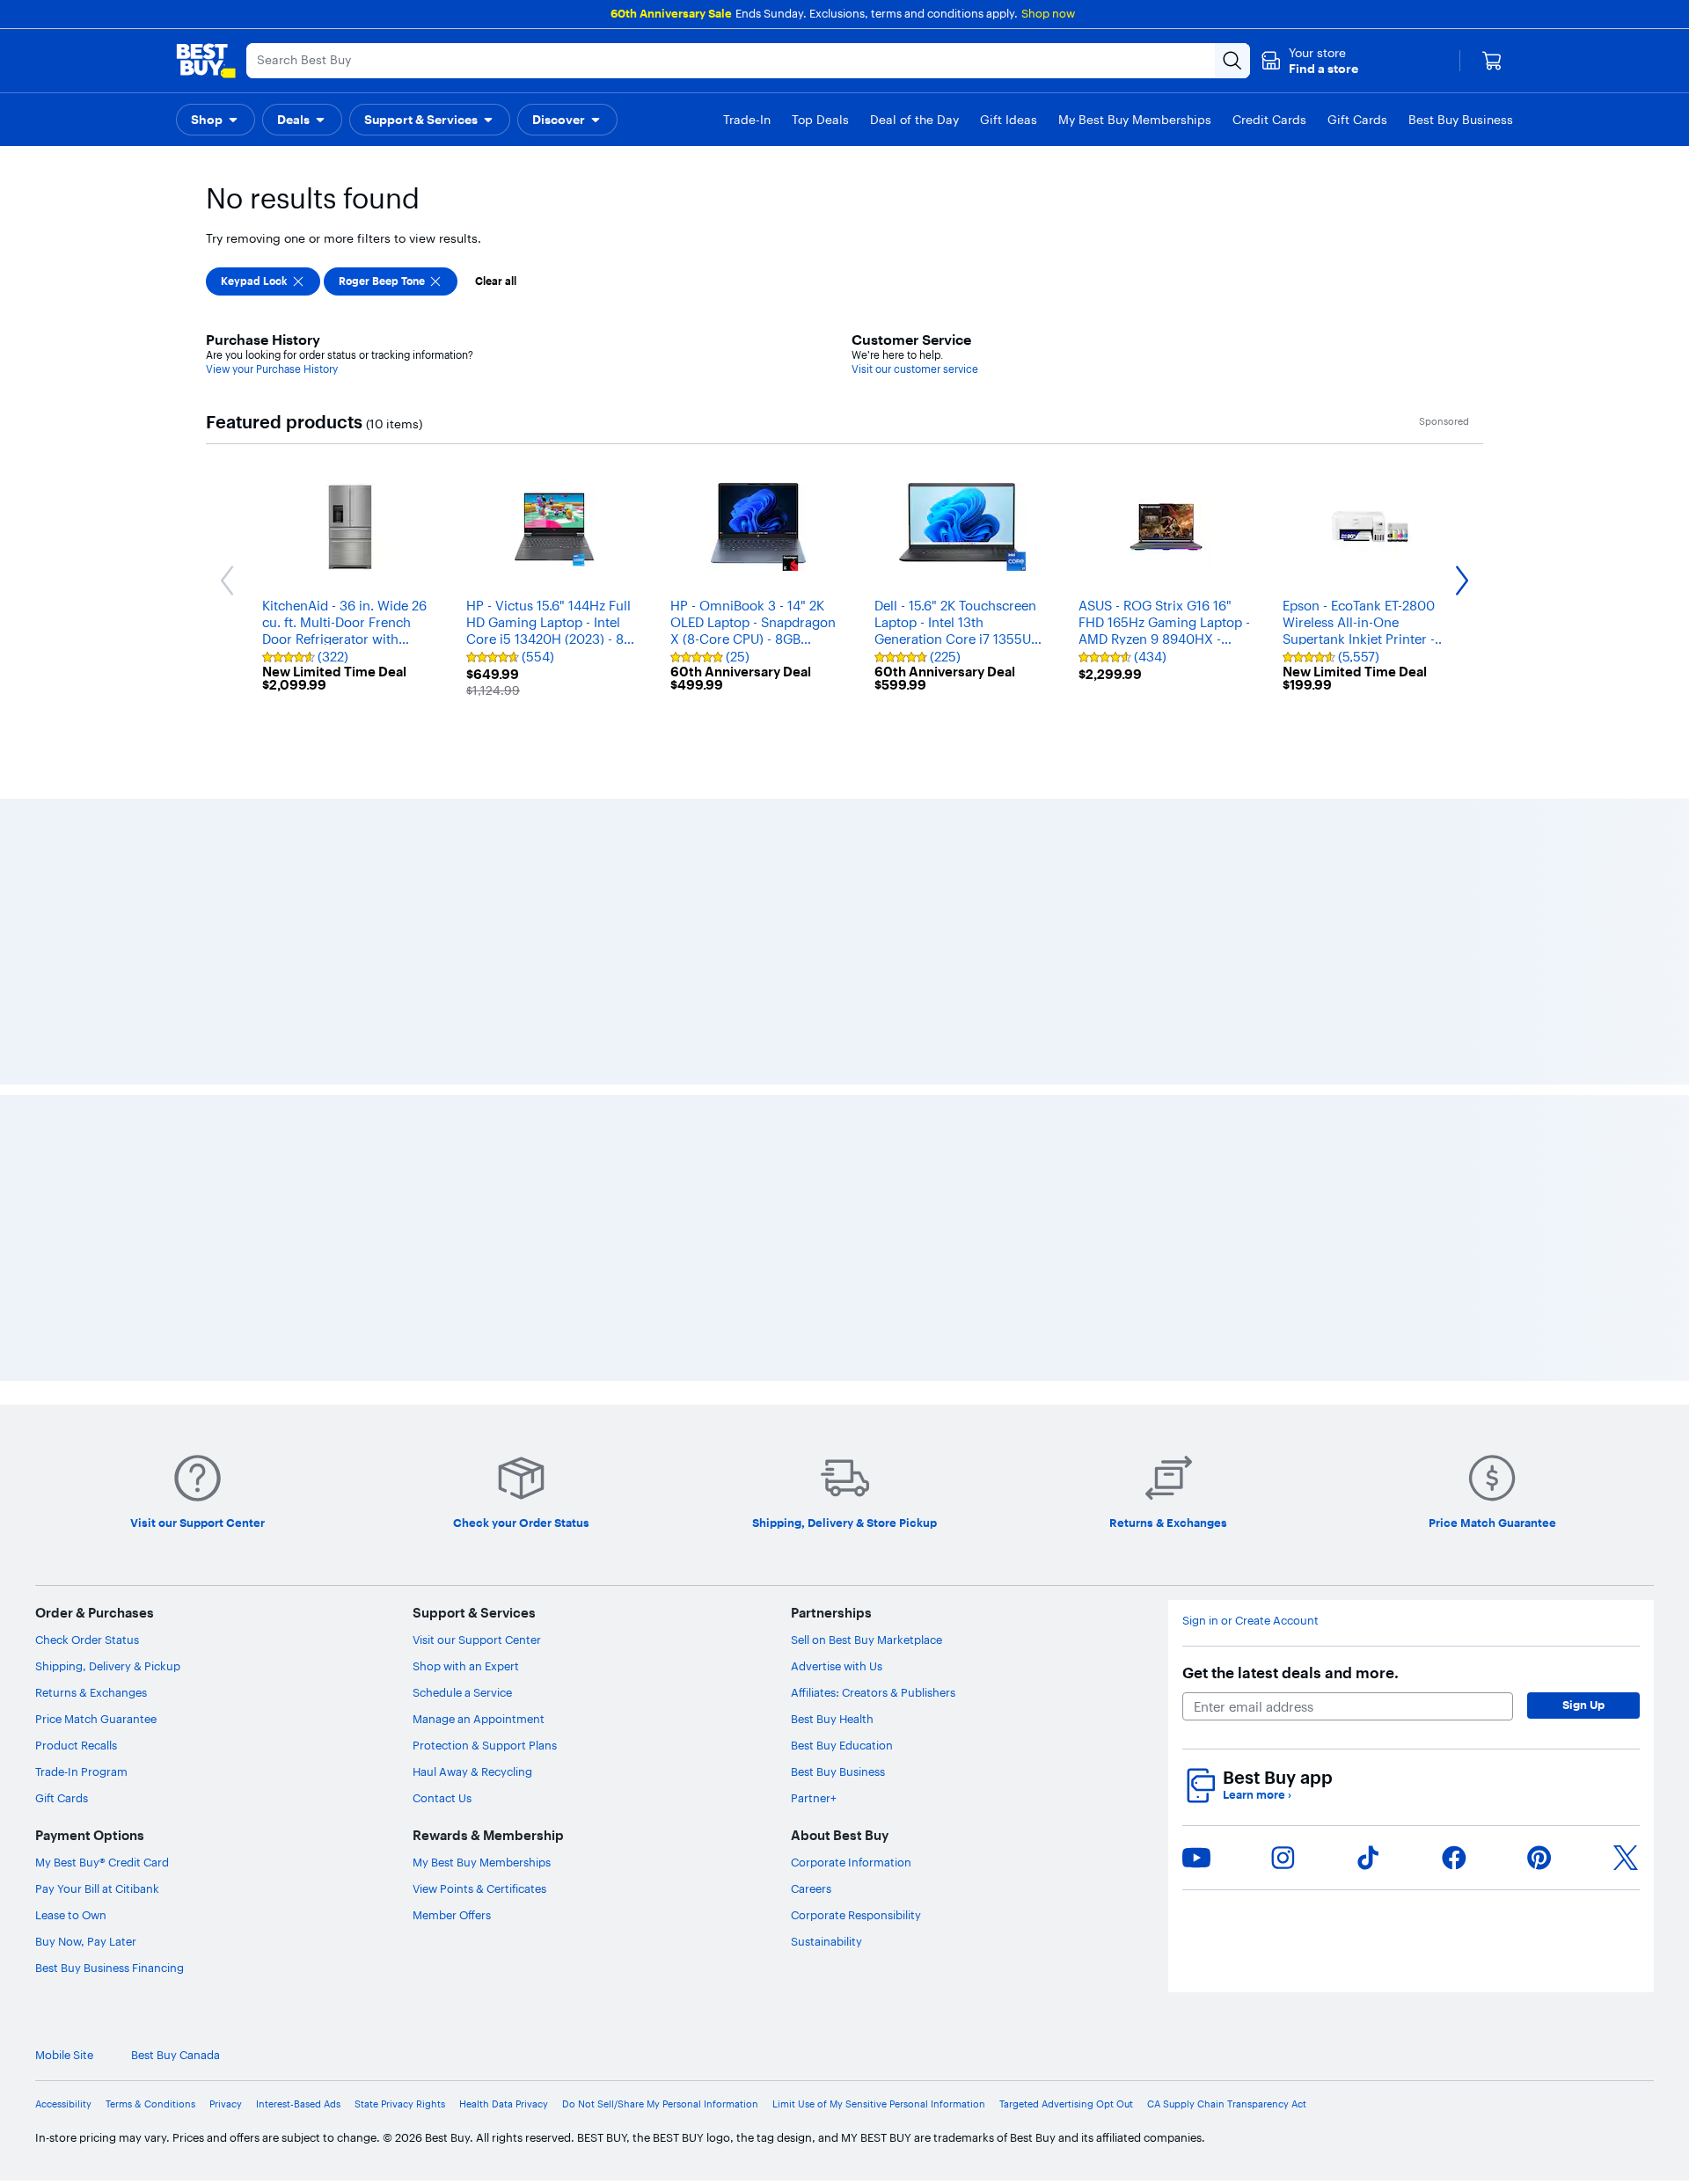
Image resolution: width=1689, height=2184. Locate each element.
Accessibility (63, 2104)
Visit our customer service (915, 369)
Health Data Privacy (504, 2104)
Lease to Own (71, 1915)
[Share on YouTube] (1196, 1858)
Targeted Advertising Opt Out (1066, 2104)
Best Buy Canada (175, 2055)
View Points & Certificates (479, 1888)
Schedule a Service (462, 1692)
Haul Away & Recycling (472, 1771)
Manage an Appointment (479, 1719)
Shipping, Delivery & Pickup (108, 1666)
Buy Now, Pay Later (86, 1941)
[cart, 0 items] (1492, 61)
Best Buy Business (838, 1771)
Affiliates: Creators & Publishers (873, 1692)
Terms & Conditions (150, 2104)
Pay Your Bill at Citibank (97, 1888)
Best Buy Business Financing (110, 1968)
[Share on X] (1626, 1858)
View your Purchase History (272, 369)
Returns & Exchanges (91, 1692)
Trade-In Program (81, 1771)
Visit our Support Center (477, 1640)
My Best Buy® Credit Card (102, 1862)
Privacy (226, 2104)
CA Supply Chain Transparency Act (1227, 2104)
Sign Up (1583, 1705)
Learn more (1257, 1795)
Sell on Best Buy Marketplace (866, 1640)
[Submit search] (1232, 61)
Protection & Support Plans (485, 1745)
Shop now (1048, 13)
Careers (811, 1888)
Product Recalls (76, 1745)
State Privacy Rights (400, 2104)
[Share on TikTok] (1368, 1858)
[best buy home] (206, 61)
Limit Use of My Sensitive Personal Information (879, 2104)
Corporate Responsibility (856, 1915)
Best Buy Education (842, 1745)
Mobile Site (64, 2055)
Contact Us (442, 1798)
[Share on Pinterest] (1539, 1858)
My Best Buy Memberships (482, 1862)
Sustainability (826, 1941)
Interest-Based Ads (298, 2104)
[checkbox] (263, 281)
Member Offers (452, 1915)
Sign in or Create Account (1250, 1621)
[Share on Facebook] (1454, 1858)
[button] (1309, 61)
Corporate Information (851, 1862)
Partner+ (814, 1798)
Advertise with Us (837, 1666)
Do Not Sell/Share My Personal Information (660, 2104)
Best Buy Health (832, 1719)
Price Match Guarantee (96, 1719)
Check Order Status (87, 1640)
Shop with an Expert (466, 1666)
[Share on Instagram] (1283, 1858)
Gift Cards (62, 1798)
